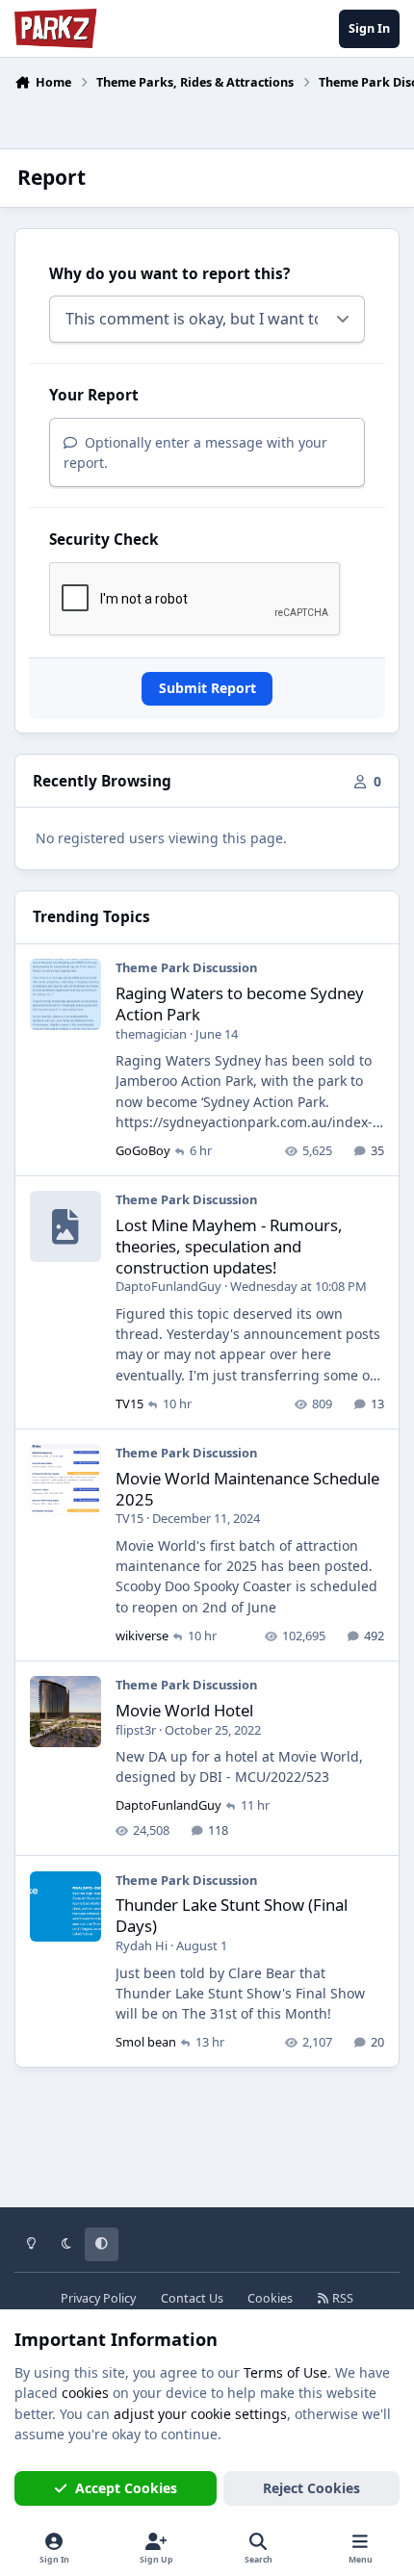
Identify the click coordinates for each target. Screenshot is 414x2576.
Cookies (270, 2298)
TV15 (129, 1404)
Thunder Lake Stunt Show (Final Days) (232, 1915)
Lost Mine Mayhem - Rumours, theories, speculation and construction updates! (229, 1246)
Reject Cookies (311, 2488)
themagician (151, 1034)
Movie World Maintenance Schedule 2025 (247, 1489)
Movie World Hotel (184, 1710)
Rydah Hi (142, 1945)
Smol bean (146, 2042)
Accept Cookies (126, 2488)
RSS (341, 2298)
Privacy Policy (98, 2298)
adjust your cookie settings (200, 2414)
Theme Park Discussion (186, 967)
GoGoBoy (143, 1150)
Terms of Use (285, 2372)
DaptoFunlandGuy (168, 1286)
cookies (85, 2393)
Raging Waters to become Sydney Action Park (240, 1004)
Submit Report (207, 688)
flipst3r (136, 1730)
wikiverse (142, 1636)
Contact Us (192, 2298)
